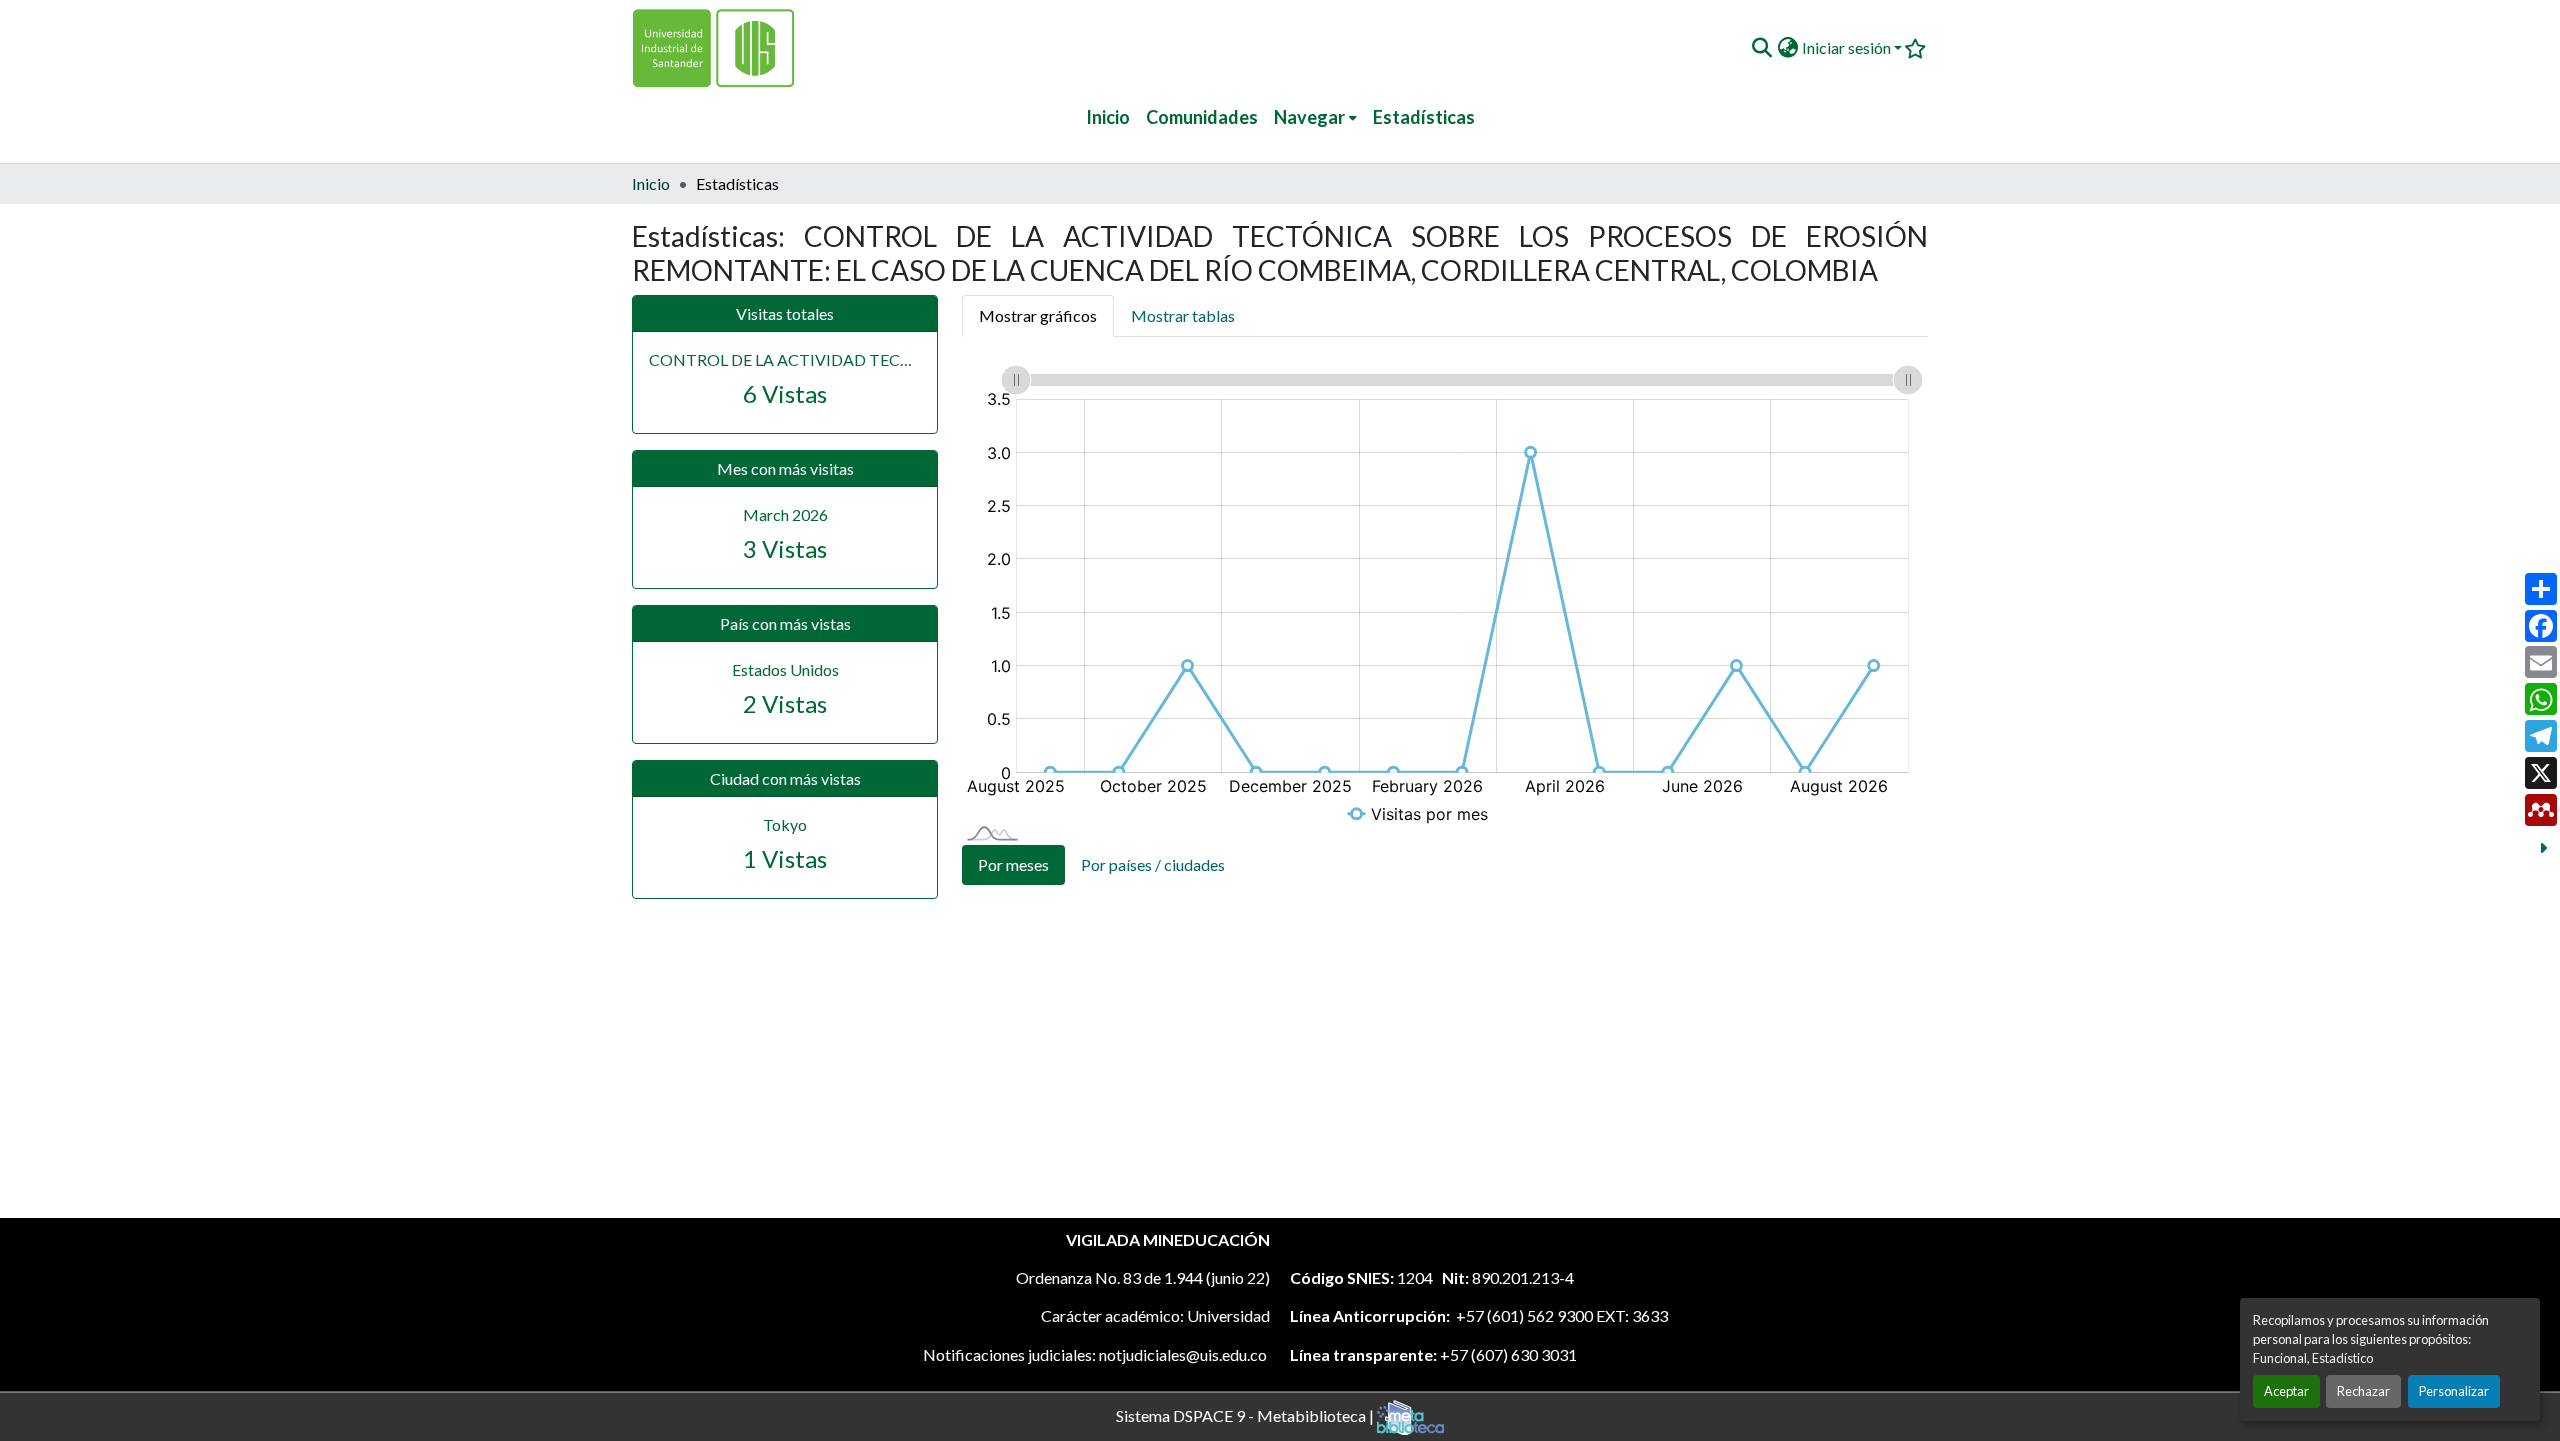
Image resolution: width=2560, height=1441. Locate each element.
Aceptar (2286, 1391)
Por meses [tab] (1013, 864)
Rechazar (2363, 1391)
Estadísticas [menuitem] (1424, 117)
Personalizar (2454, 1391)
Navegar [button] (1309, 117)
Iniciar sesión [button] (1848, 47)
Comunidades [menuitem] (1202, 117)
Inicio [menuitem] (1108, 117)
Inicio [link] (651, 183)
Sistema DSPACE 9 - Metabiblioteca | (1246, 1414)
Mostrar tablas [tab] (1183, 315)
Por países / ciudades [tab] (1153, 864)
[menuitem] (1315, 117)
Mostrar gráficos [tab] (1038, 315)
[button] (1761, 48)
